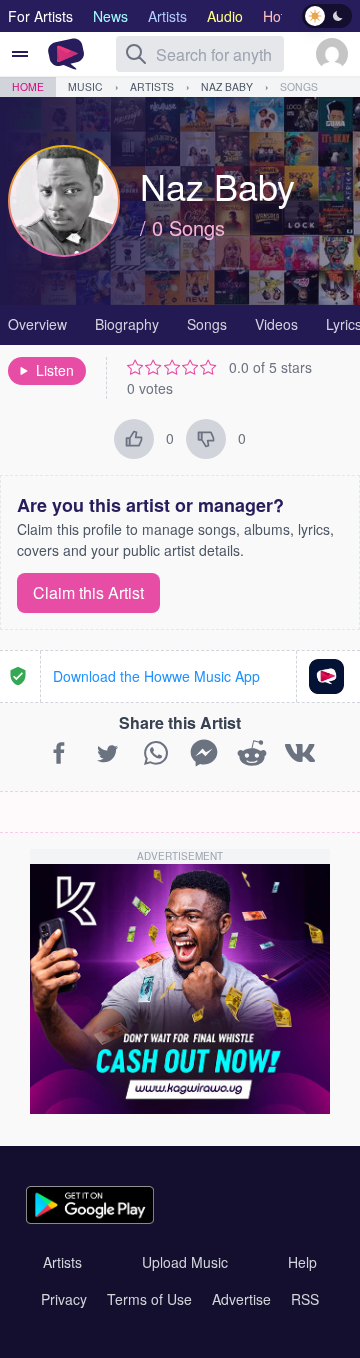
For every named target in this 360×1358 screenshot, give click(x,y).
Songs (299, 86)
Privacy (64, 1299)
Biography (127, 324)
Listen (55, 370)
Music (85, 86)
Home (28, 86)
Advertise (241, 1299)
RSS (305, 1299)
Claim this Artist (88, 592)
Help (302, 1262)
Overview (37, 324)
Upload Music (185, 1262)
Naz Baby (227, 86)
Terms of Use (149, 1299)
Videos (276, 324)
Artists (152, 86)
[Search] (136, 54)
